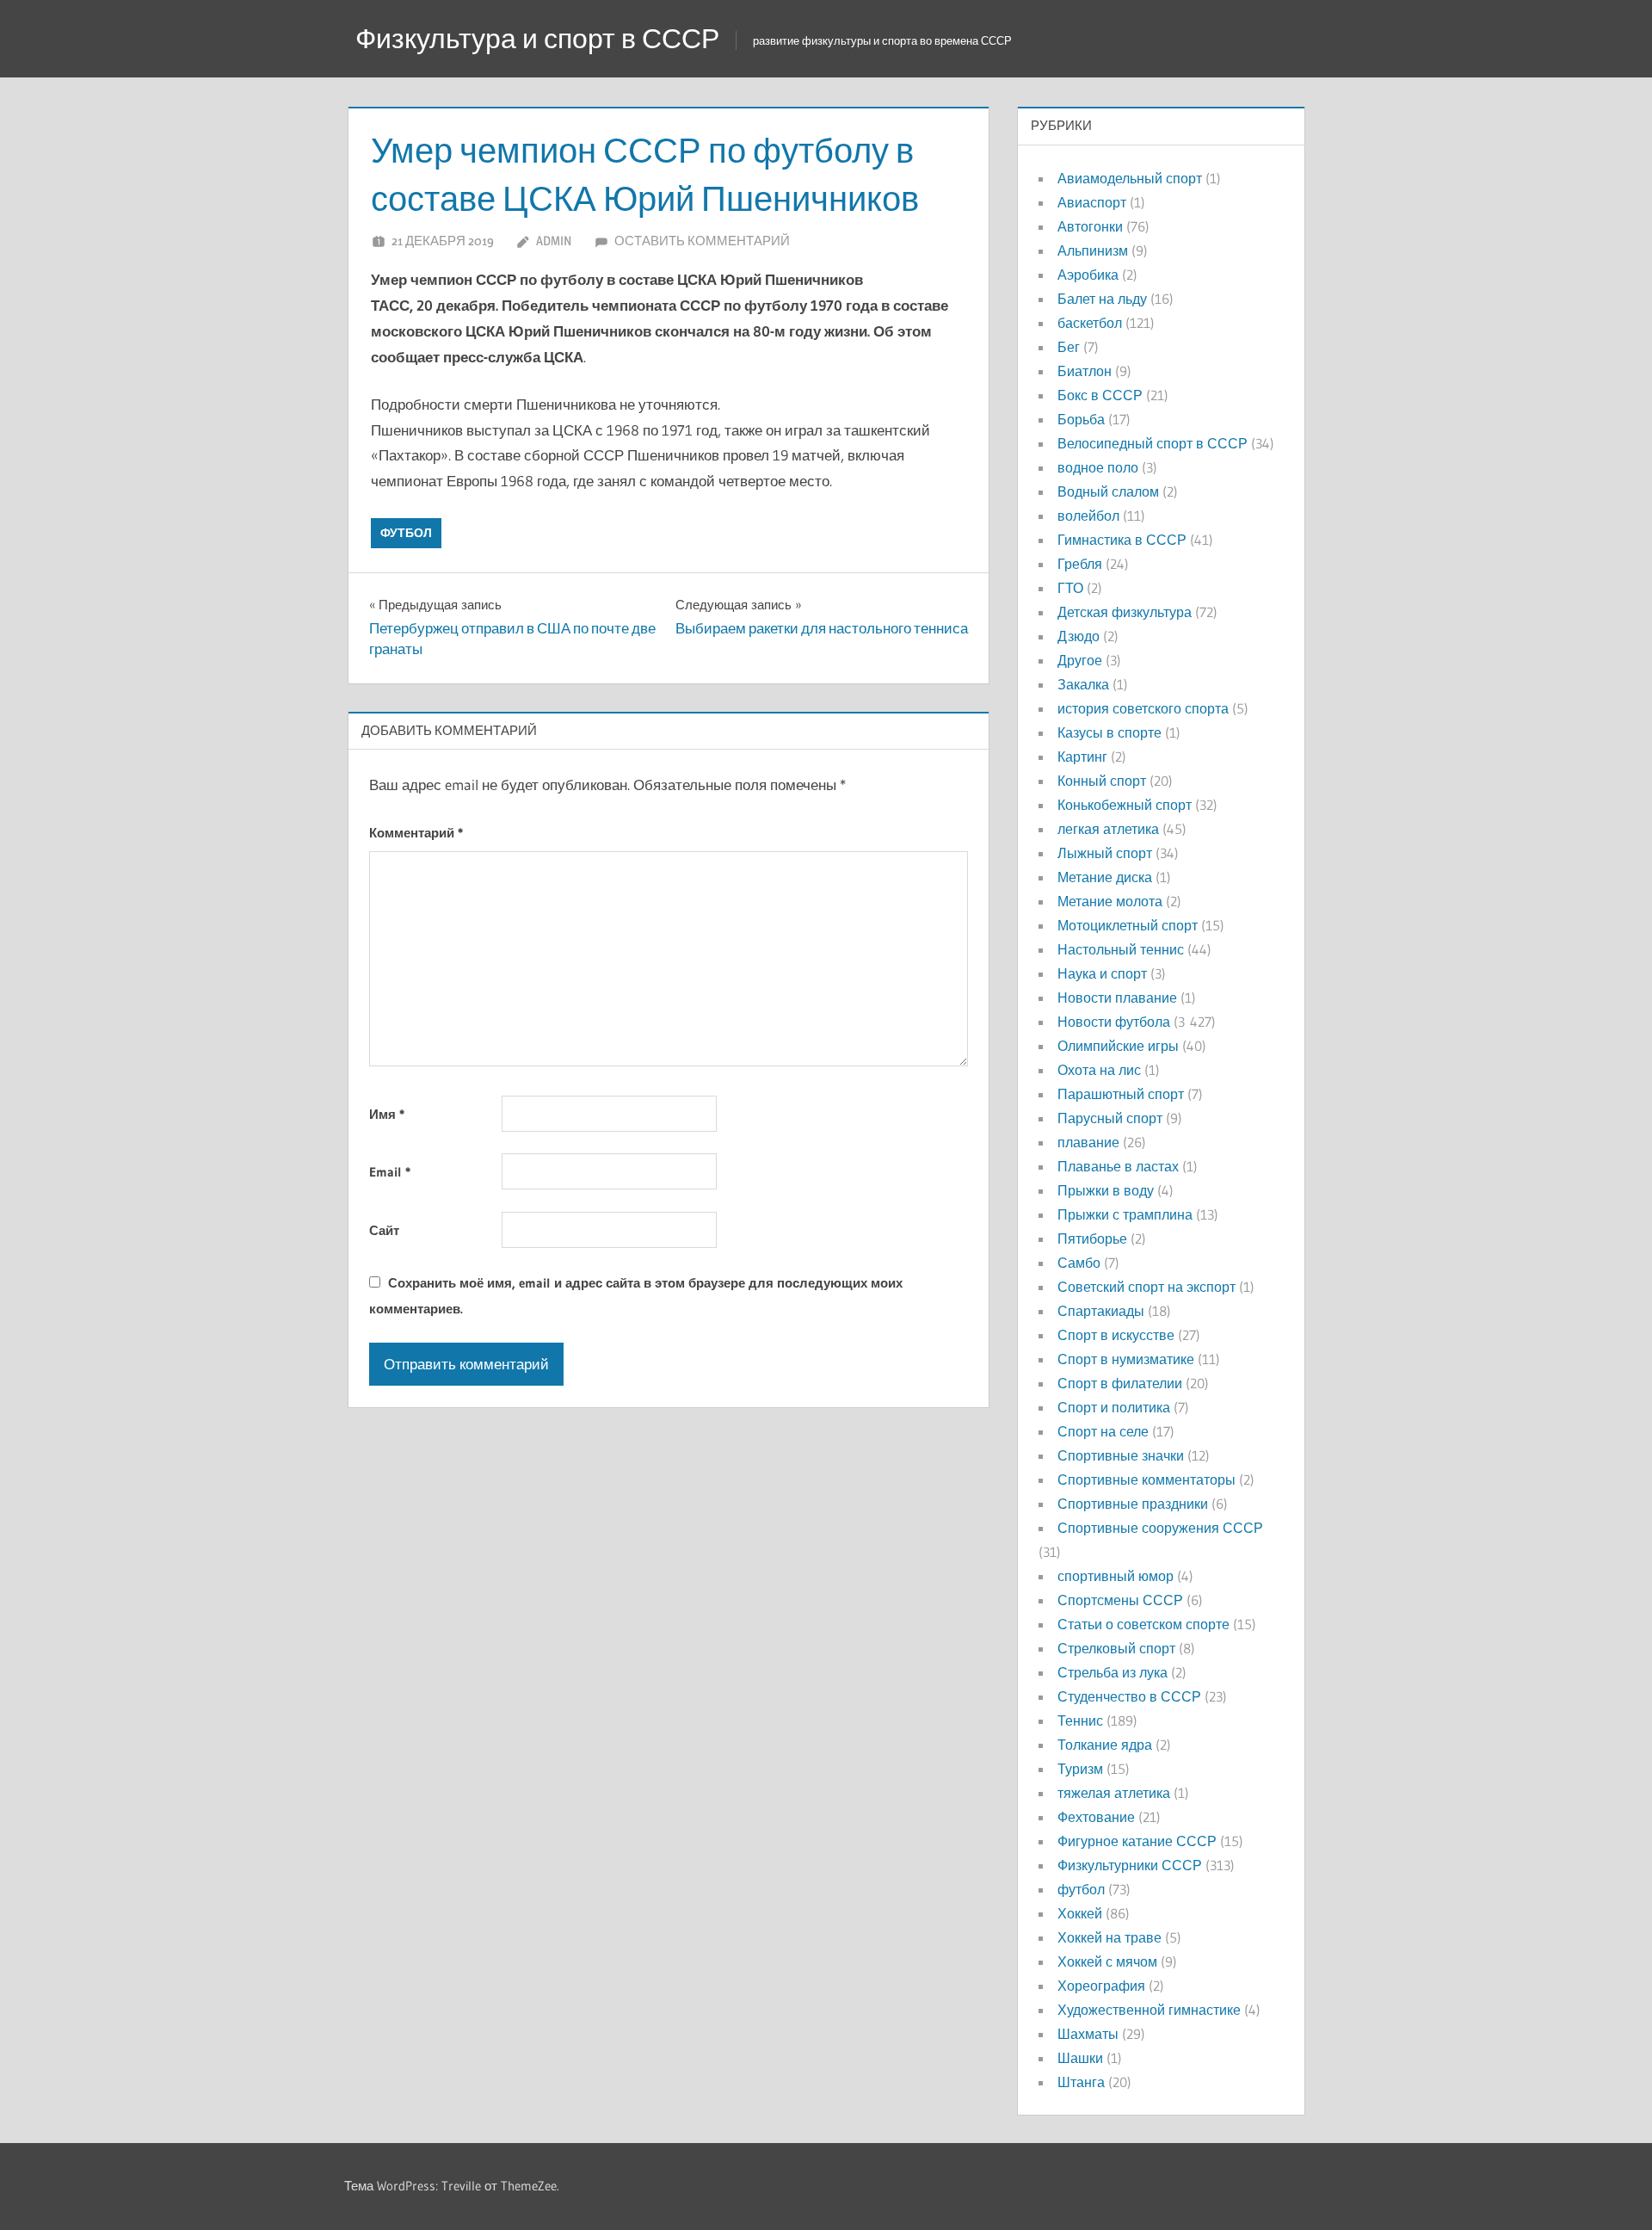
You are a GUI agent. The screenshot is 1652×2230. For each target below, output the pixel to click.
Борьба (1081, 419)
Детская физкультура (1125, 612)
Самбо (1079, 1263)
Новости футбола (1114, 1022)
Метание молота (1110, 901)
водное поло (1098, 467)
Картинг (1082, 757)
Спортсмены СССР (1120, 1600)
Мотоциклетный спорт (1128, 925)
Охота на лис (1099, 1070)
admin (554, 241)
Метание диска (1105, 877)
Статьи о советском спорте (1143, 1624)
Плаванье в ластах (1118, 1166)
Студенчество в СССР (1129, 1696)
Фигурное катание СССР (1137, 1841)
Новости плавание (1117, 998)
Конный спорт (1102, 781)
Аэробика (1088, 275)
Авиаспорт (1092, 202)
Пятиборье (1092, 1239)
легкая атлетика (1108, 829)
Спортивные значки (1121, 1455)
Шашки (1080, 2058)
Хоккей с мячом (1107, 1961)
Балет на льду (1102, 299)
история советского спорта (1143, 708)
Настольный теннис (1121, 949)
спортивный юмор (1116, 1576)
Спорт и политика (1114, 1407)
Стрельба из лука (1113, 1672)
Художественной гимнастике (1149, 2010)
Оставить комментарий (702, 241)
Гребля (1080, 564)
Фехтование (1096, 1817)
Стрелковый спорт (1116, 1648)
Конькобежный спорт (1125, 805)
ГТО (1070, 588)
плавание (1088, 1142)
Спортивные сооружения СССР (1160, 1528)
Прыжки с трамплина (1125, 1214)
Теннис (1080, 1720)
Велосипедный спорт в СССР (1153, 443)
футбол (406, 533)
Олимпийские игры (1118, 1046)
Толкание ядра (1105, 1745)
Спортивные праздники (1133, 1504)
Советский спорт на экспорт (1147, 1287)
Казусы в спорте (1110, 732)
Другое (1080, 660)
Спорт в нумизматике (1126, 1359)
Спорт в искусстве (1116, 1335)
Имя (387, 1114)
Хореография (1101, 1986)
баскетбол (1090, 323)
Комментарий (416, 833)
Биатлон (1085, 371)
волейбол (1088, 516)
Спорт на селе (1103, 1431)
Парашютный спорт (1121, 1094)
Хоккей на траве (1110, 1937)
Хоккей (1080, 1913)
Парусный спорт (1110, 1118)
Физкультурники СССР (1130, 1865)
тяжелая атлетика (1114, 1793)
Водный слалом (1108, 491)
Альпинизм (1093, 250)
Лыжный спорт (1105, 853)
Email (390, 1172)
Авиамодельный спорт (1130, 178)
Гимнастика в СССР (1122, 540)
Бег (1069, 347)
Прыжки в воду (1106, 1190)
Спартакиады (1101, 1311)
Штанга (1081, 2082)
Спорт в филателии (1120, 1383)
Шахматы (1088, 2034)
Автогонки (1090, 226)
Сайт (384, 1230)
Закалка (1083, 684)
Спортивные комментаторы (1147, 1479)
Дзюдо (1079, 636)
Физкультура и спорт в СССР (537, 38)
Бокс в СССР (1100, 395)
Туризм (1080, 1769)
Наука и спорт (1102, 973)
